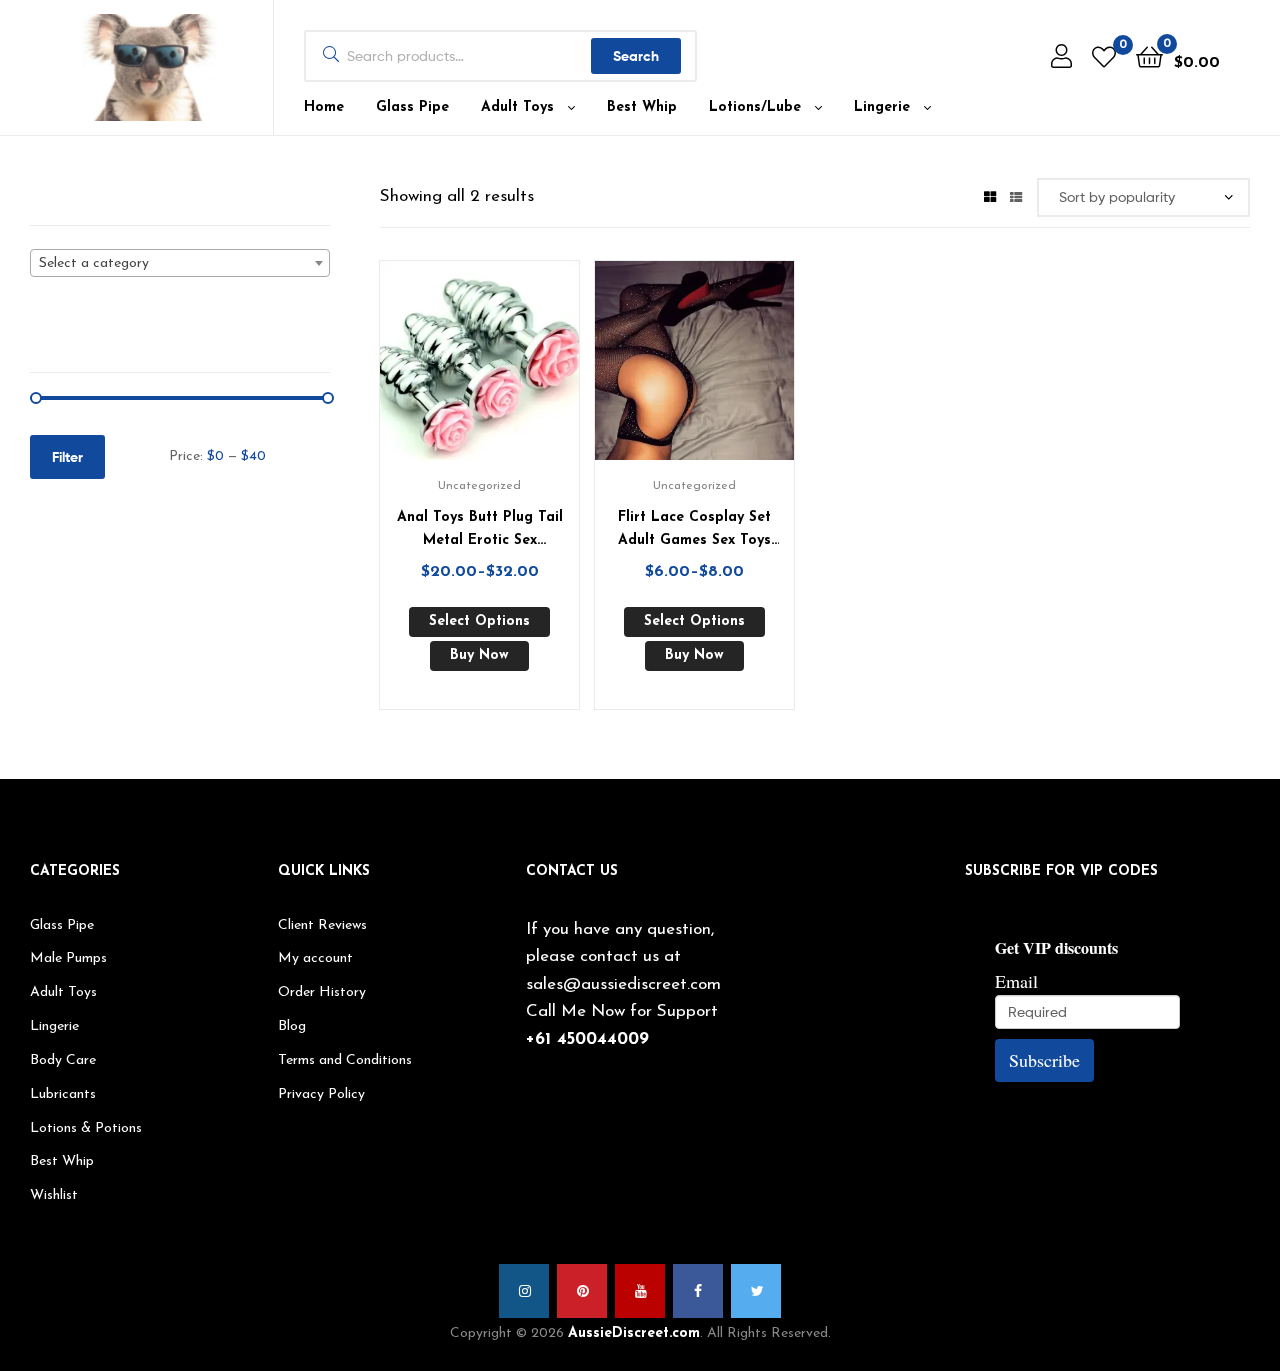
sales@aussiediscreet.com (623, 984)
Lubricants (63, 1094)
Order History (322, 992)
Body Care (63, 1060)
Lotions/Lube (755, 107)
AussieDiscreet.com (634, 1333)
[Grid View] (990, 196)
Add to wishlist (455, 370)
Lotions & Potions (86, 1128)
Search (636, 56)
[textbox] (180, 264)
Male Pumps (68, 958)
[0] (1104, 56)
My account (315, 958)
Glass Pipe (412, 107)
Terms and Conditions (345, 1060)
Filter (67, 457)
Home (324, 107)
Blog (292, 1026)
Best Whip (642, 107)
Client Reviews (322, 925)
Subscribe (1044, 1060)
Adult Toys (517, 107)
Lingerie (882, 107)
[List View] (1016, 196)
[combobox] (180, 263)
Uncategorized (479, 486)
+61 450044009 (587, 1039)
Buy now (479, 655)
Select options (479, 621)
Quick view (504, 370)
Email (1016, 981)
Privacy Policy (321, 1094)
